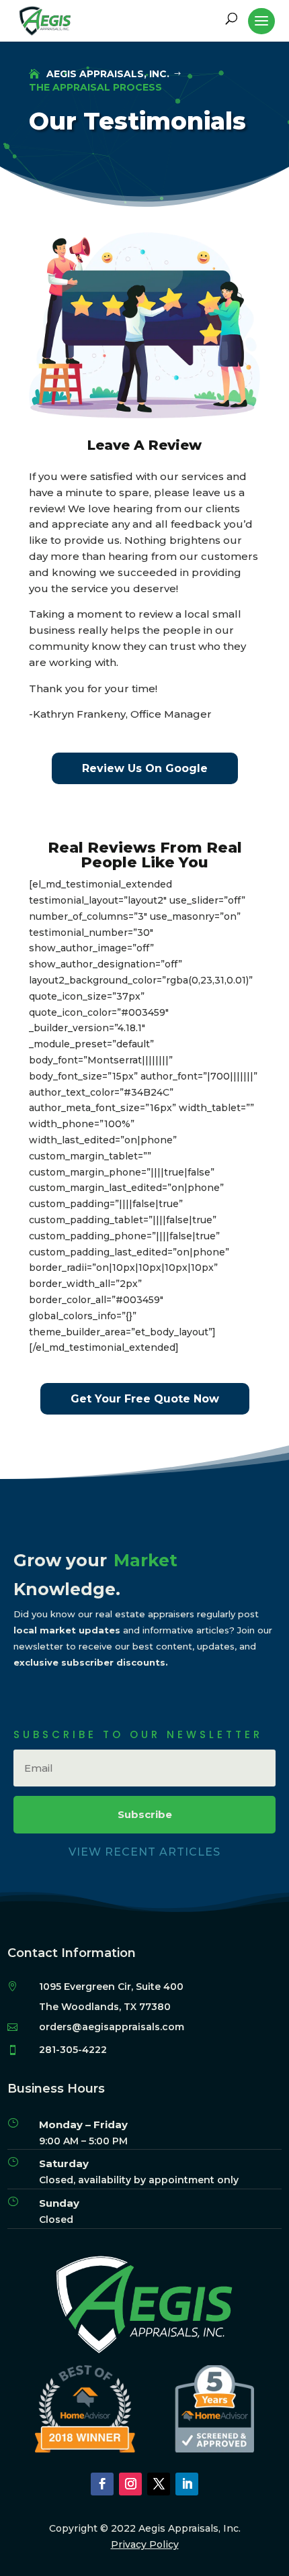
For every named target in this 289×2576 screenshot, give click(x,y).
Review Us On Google (145, 768)
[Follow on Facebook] (102, 2484)
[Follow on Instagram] (130, 2484)
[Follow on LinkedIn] (187, 2484)
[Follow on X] (159, 2484)
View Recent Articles (144, 1852)
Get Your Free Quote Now (145, 1399)
